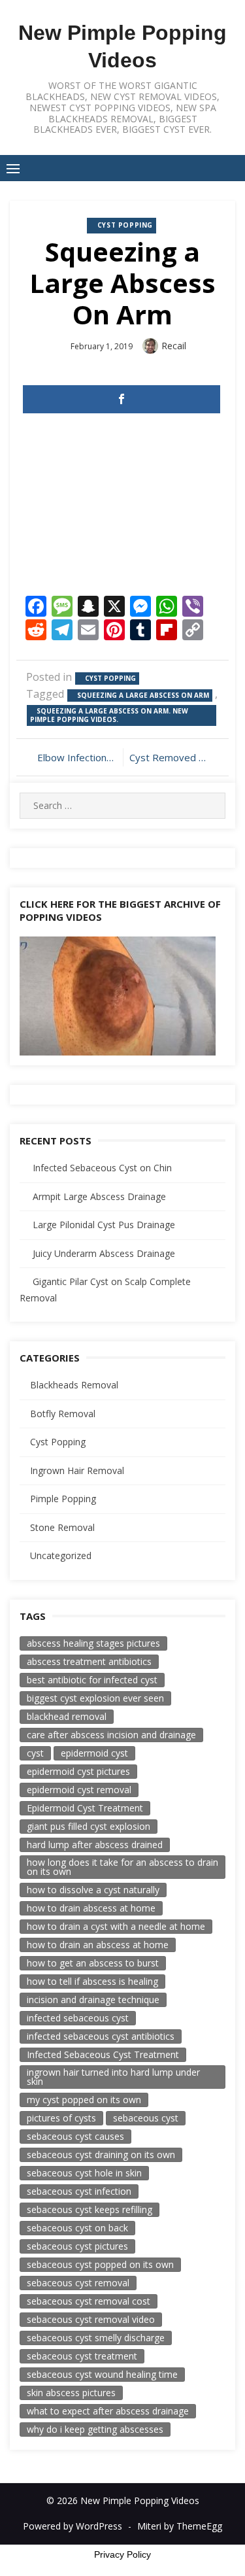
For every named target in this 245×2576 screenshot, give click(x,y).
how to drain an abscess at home (98, 1945)
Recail (174, 346)
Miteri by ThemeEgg (180, 2526)
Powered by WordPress (73, 2526)
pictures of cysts (61, 2118)
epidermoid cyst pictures (78, 1771)
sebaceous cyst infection (79, 2191)
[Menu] (13, 168)
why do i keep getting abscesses (95, 2429)
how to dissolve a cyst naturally (93, 1890)
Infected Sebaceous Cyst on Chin (102, 1168)
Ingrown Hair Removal (77, 1470)
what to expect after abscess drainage (108, 2411)
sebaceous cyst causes (75, 2136)
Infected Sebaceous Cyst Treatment (103, 2054)
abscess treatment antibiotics (89, 1661)
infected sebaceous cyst (78, 2018)
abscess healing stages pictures (93, 1643)
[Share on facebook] (122, 399)
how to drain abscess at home (91, 1908)
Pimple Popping (63, 1499)
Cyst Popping (125, 225)
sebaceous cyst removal (78, 2283)
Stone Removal (62, 1527)
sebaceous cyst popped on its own (100, 2264)
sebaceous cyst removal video (91, 2319)
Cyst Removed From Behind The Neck (174, 757)
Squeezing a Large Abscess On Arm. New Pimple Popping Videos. (109, 715)
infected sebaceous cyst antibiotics (101, 2036)
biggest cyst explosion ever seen (95, 1698)
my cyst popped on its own (84, 2100)
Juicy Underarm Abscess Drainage (104, 1253)
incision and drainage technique (93, 2000)
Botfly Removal (63, 1414)
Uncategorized (61, 1555)
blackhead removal (67, 1716)
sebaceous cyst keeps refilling (90, 2209)
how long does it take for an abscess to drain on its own (122, 1867)
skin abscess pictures (71, 2393)
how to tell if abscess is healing (92, 1981)
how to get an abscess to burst (93, 1963)
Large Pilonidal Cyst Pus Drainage (104, 1225)
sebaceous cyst (146, 2118)
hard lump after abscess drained (95, 1845)
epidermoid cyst (94, 1753)
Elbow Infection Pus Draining (77, 757)
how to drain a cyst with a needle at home (116, 1926)
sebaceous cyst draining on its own (101, 2155)
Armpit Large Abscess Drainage (99, 1196)
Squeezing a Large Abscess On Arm (143, 695)
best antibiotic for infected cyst (92, 1680)
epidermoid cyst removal (79, 1790)
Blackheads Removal (74, 1385)
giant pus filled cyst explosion (89, 1826)
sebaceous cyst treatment (82, 2356)
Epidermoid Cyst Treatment (85, 1808)
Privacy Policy (122, 2554)
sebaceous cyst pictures (77, 2246)
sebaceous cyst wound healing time (102, 2374)
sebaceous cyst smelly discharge (96, 2338)
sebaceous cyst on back (77, 2228)
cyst (35, 1753)
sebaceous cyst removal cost (89, 2301)
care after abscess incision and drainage (111, 1735)
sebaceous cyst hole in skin (84, 2173)
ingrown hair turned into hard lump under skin (113, 2077)
